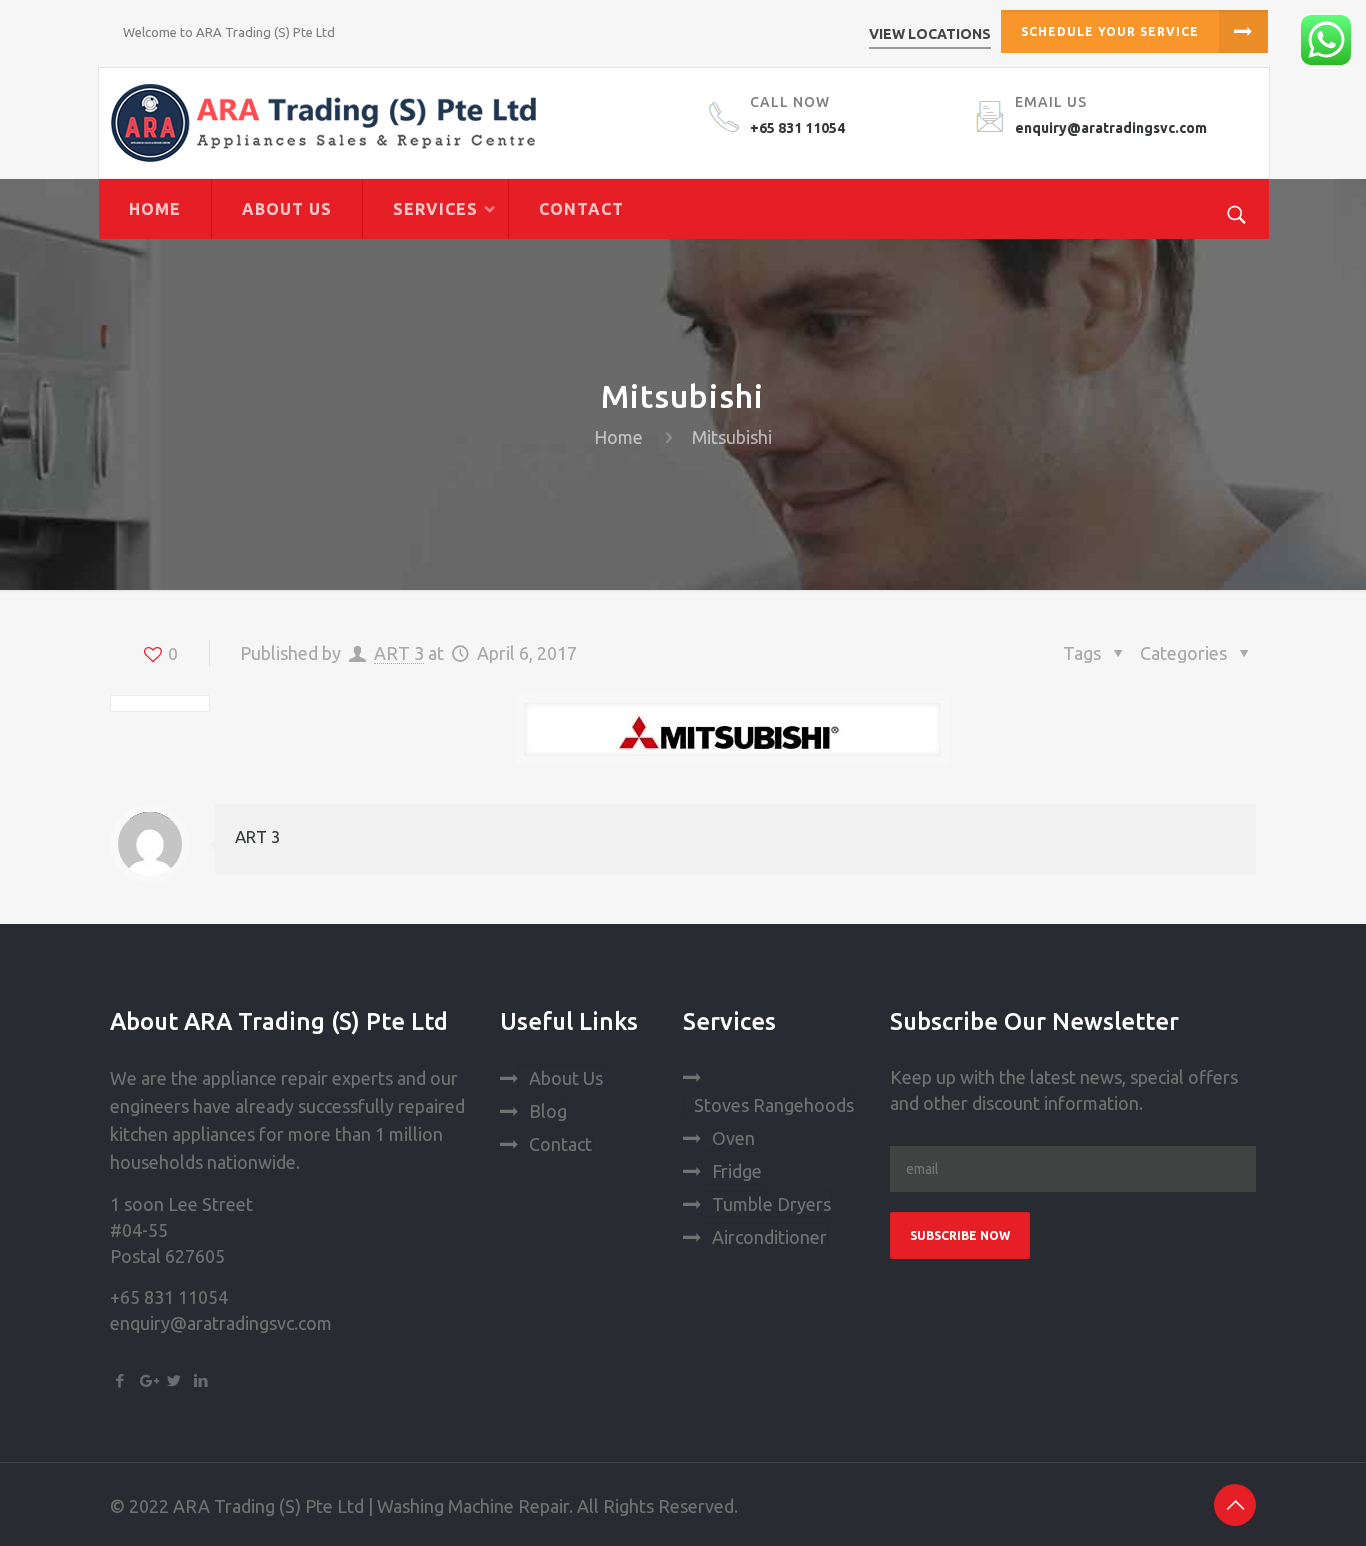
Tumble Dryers (771, 1204)
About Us (566, 1078)
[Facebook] (120, 1380)
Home (618, 437)
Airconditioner (769, 1237)
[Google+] (147, 1380)
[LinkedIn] (201, 1380)
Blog (548, 1111)
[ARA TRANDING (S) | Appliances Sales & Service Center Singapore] (394, 123)
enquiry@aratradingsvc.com (1111, 128)
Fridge (737, 1171)
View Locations (930, 34)
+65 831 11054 (797, 128)
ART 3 (399, 653)
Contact (560, 1144)
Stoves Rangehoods (774, 1105)
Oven (733, 1138)
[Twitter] (174, 1380)
